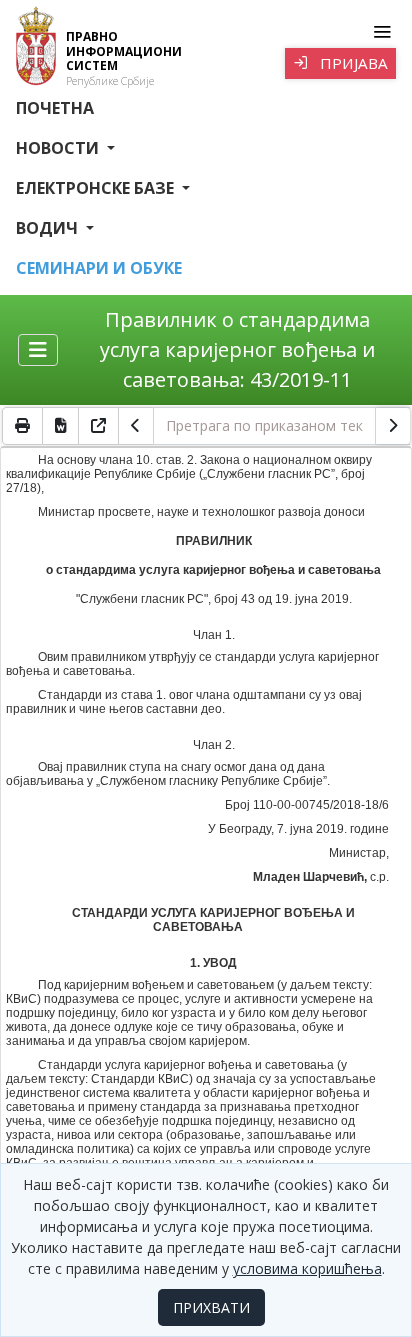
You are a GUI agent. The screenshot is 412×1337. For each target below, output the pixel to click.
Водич (49, 228)
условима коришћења (307, 1268)
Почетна (55, 108)
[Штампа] (22, 426)
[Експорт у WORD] (61, 426)
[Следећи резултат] (393, 426)
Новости (59, 148)
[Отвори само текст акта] (99, 426)
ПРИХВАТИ (211, 1307)
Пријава (352, 63)
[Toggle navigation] (381, 32)
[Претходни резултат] (136, 426)
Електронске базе (97, 188)
